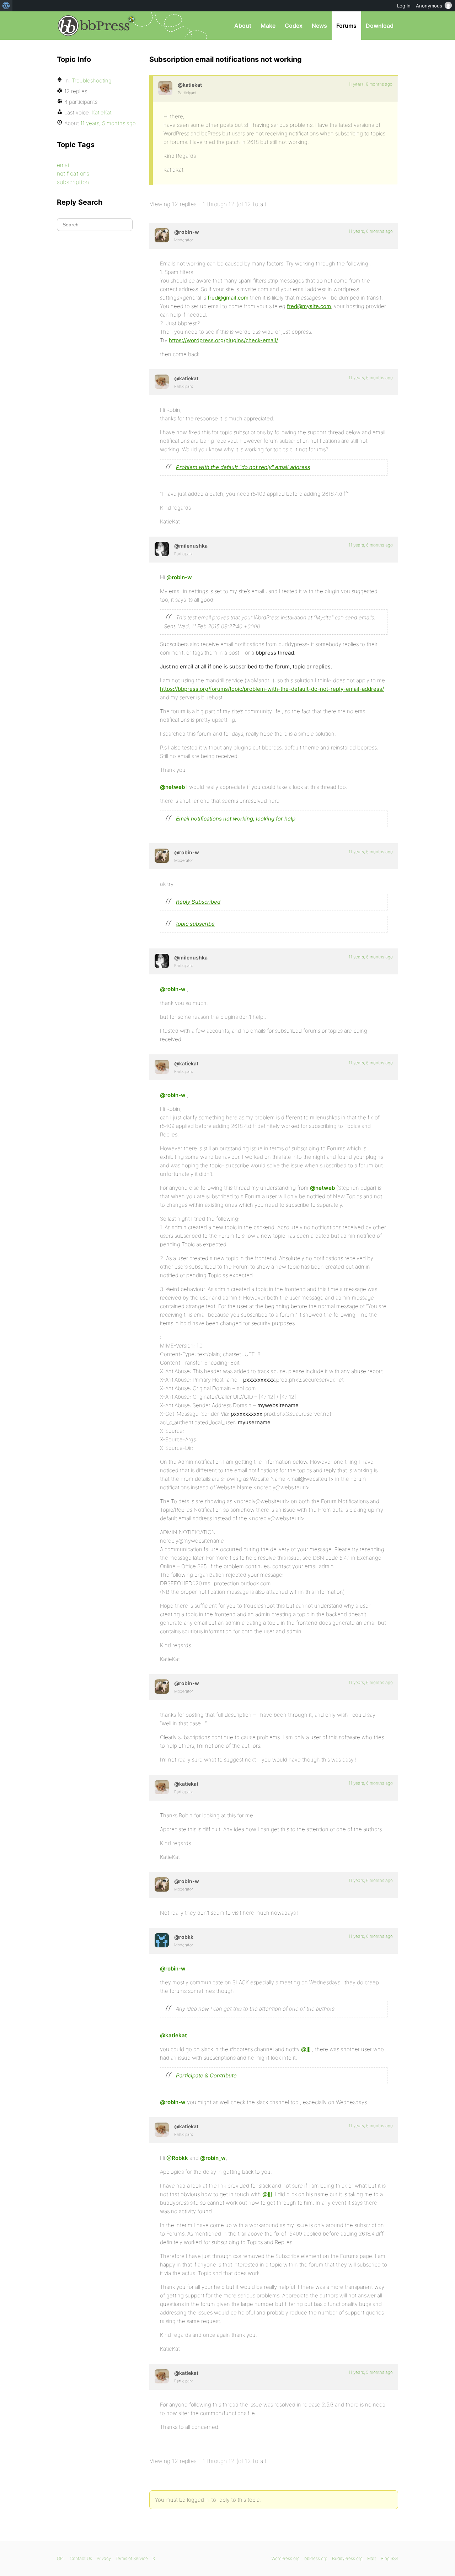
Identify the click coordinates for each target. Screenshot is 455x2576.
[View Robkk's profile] (162, 1940)
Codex (294, 26)
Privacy (104, 2558)
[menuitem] (6, 6)
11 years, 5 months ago (371, 2372)
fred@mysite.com (309, 306)
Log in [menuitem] (404, 6)
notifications (73, 173)
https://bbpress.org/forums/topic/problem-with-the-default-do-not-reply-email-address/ (272, 689)
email (64, 165)
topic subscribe (195, 924)
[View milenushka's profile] (162, 549)
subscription (73, 182)
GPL (61, 2558)
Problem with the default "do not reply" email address (243, 467)
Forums (346, 26)
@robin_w (213, 2158)
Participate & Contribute (206, 2075)
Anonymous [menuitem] (429, 6)
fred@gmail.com (228, 298)
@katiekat (173, 2035)
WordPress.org (286, 2558)
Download (380, 26)
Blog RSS (389, 2558)
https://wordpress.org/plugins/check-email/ (223, 340)
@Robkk (177, 2158)
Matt (372, 2558)
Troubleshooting (92, 80)
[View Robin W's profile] (162, 235)
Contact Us (81, 2558)
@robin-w (179, 577)
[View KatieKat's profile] (165, 88)
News (319, 26)
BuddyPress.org (347, 2558)
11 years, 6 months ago (370, 84)
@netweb (172, 787)
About (243, 26)
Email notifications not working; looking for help (236, 819)
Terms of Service (132, 2558)
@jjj (306, 2049)
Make (268, 26)
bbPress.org (94, 26)
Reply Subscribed (198, 902)
